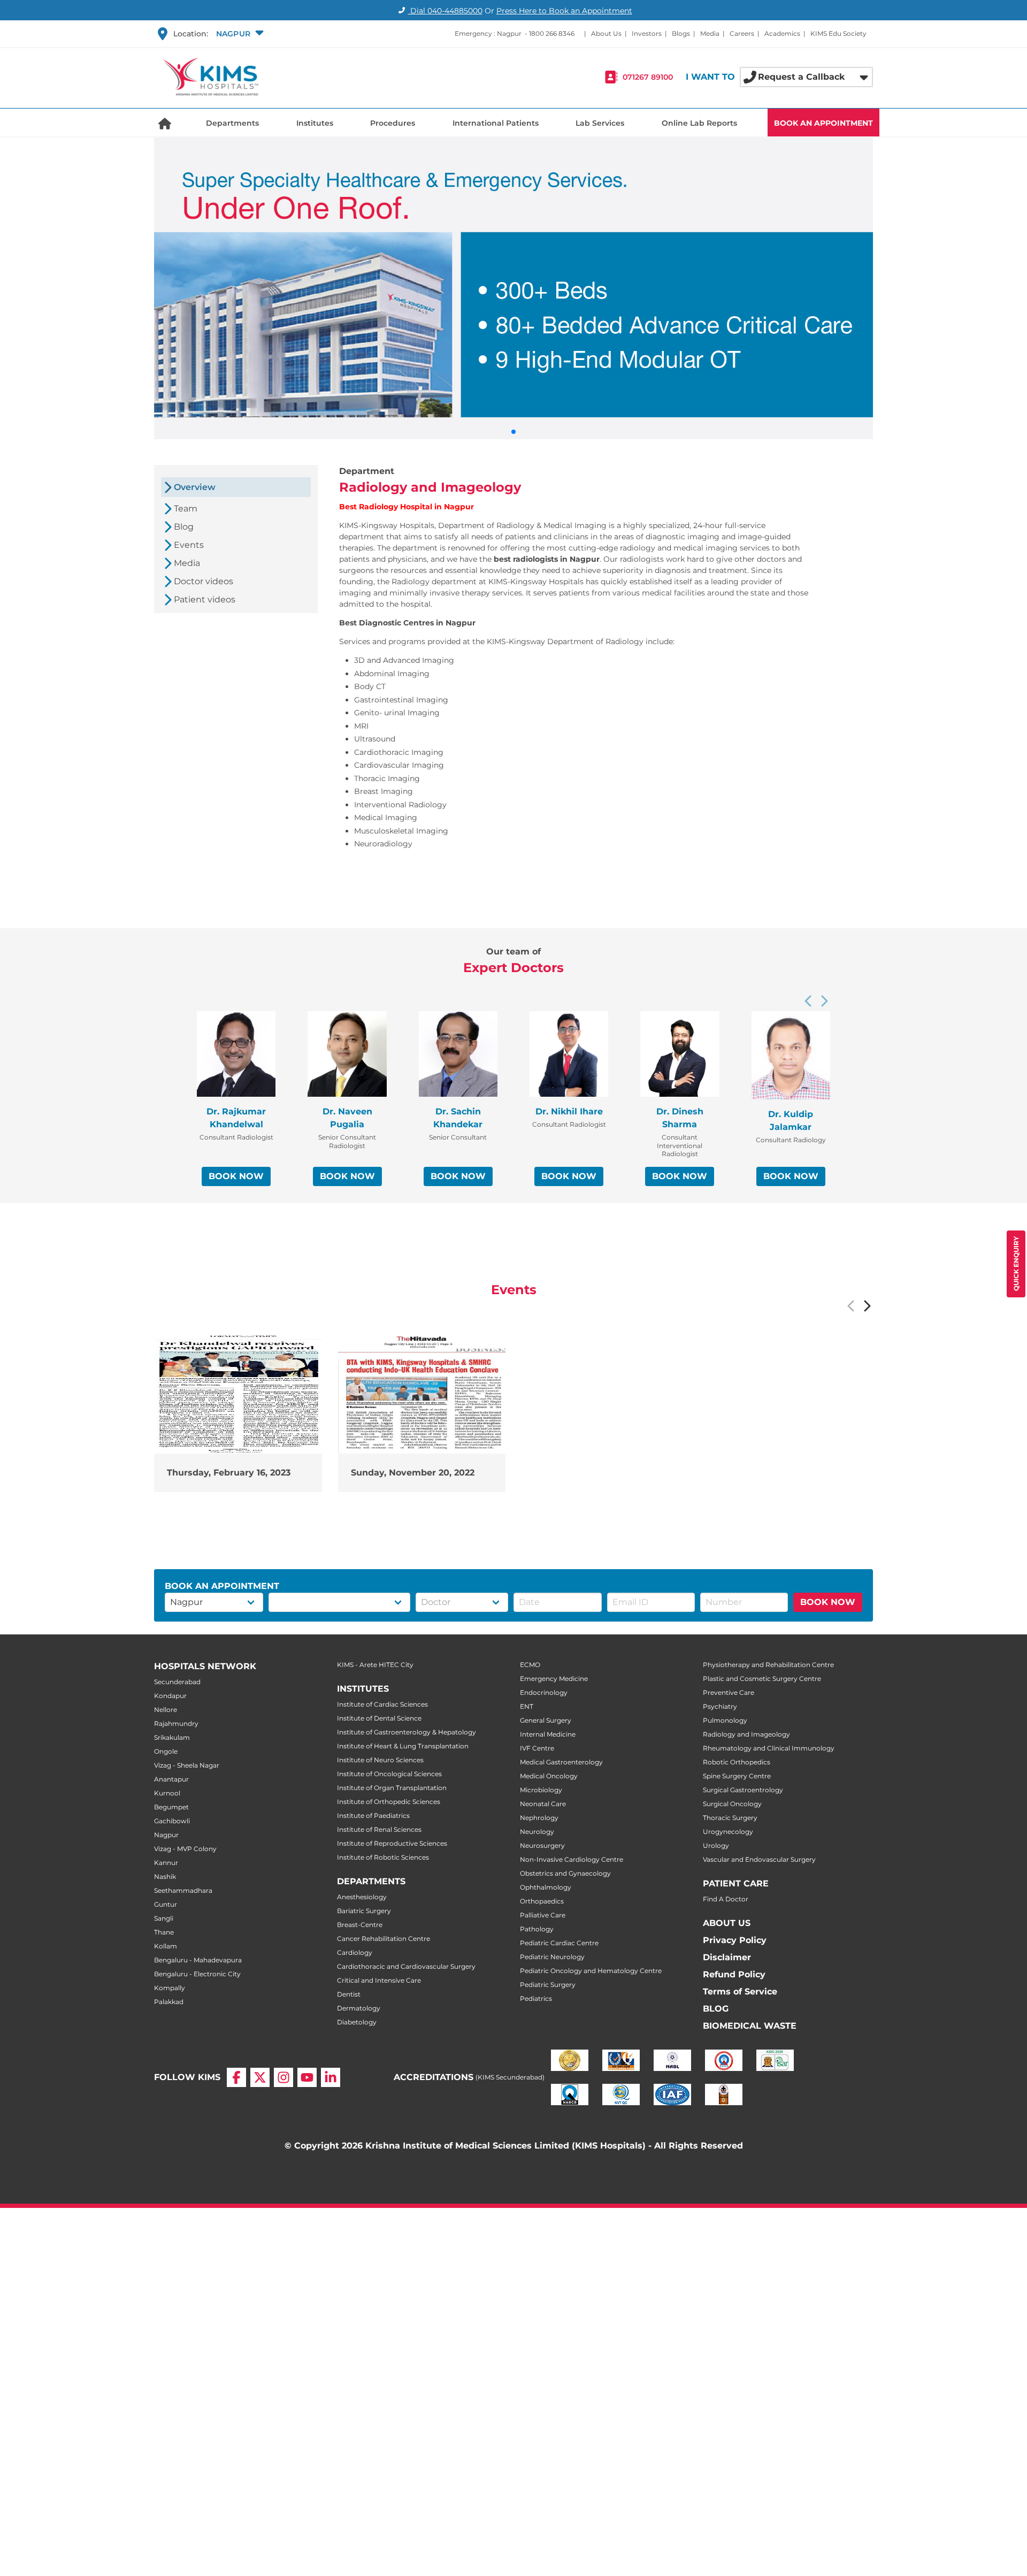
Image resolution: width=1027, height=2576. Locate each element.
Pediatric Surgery (548, 1985)
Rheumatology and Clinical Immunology (769, 1748)
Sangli (164, 1918)
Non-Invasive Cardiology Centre (572, 1859)
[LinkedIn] (331, 2077)
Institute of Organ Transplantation (392, 1788)
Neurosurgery (542, 1845)
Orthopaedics (542, 1901)
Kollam (166, 1946)
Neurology (537, 1832)
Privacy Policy (735, 1940)
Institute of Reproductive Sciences (392, 1843)
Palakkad (169, 2002)
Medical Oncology (549, 1776)
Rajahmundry (176, 1723)
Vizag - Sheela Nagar (187, 1765)
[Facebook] (236, 2077)
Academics (782, 33)
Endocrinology (544, 1692)
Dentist (349, 1994)
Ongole (166, 1751)
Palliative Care (543, 1915)
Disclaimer (727, 1957)
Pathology (537, 1929)
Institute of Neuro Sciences (380, 1760)
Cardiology (355, 1952)
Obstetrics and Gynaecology (565, 1873)
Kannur (166, 1863)
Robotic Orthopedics (737, 1762)
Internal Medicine (548, 1734)
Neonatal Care (543, 1804)
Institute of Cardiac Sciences (382, 1704)
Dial (445, 11)
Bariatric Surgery (364, 1911)
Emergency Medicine (554, 1679)
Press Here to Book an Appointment (564, 11)
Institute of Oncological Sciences (389, 1774)
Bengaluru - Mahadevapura (198, 1960)
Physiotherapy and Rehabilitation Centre (768, 1665)
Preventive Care (729, 1692)
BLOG (716, 2009)
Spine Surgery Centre (737, 1776)
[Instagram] (283, 2077)
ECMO (530, 1665)
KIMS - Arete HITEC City (375, 1665)
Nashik (165, 1876)
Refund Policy (734, 1974)
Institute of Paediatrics (373, 1816)
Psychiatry (720, 1706)
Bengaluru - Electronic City (197, 1974)
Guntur (166, 1904)
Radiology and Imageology (746, 1734)
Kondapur (170, 1696)
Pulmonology (725, 1720)
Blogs (681, 33)
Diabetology (357, 2022)
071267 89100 (648, 77)
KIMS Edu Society (838, 33)
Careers (742, 33)
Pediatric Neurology (552, 1957)
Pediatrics (536, 1998)
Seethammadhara (183, 1890)
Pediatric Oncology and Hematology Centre (591, 1971)
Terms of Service (740, 1992)
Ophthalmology (546, 1887)
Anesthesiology (362, 1897)
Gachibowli (172, 1821)
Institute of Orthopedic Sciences (389, 1802)
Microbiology (541, 1790)
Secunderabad (177, 1682)
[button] (239, 34)
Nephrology (539, 1818)
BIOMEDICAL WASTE (750, 2026)
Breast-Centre (360, 1925)
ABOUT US (727, 1923)
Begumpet (171, 1807)
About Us (606, 33)
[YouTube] (307, 2077)
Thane (164, 1932)
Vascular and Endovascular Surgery (759, 1859)
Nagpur (166, 1835)
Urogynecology (728, 1832)
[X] (260, 2077)
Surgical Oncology (732, 1804)
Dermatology (359, 2008)
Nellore (166, 1710)
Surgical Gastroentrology (743, 1790)
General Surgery (546, 1720)
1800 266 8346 (552, 33)
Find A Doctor (726, 1899)
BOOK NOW (236, 1176)
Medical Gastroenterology (561, 1762)
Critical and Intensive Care (379, 1980)
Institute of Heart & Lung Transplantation (403, 1746)
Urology (716, 1845)
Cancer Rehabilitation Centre (384, 1939)
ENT (527, 1706)
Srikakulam (172, 1737)
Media (710, 33)
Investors (647, 33)
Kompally (170, 1988)
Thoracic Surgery (730, 1818)
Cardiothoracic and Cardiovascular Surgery (406, 1966)
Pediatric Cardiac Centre (559, 1943)
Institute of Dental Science (379, 1718)
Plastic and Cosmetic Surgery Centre (762, 1679)
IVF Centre (537, 1748)
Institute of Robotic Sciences (383, 1857)
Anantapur (171, 1779)
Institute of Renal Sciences (379, 1829)
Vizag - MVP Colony (185, 1849)
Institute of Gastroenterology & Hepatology (407, 1732)
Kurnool (167, 1793)
